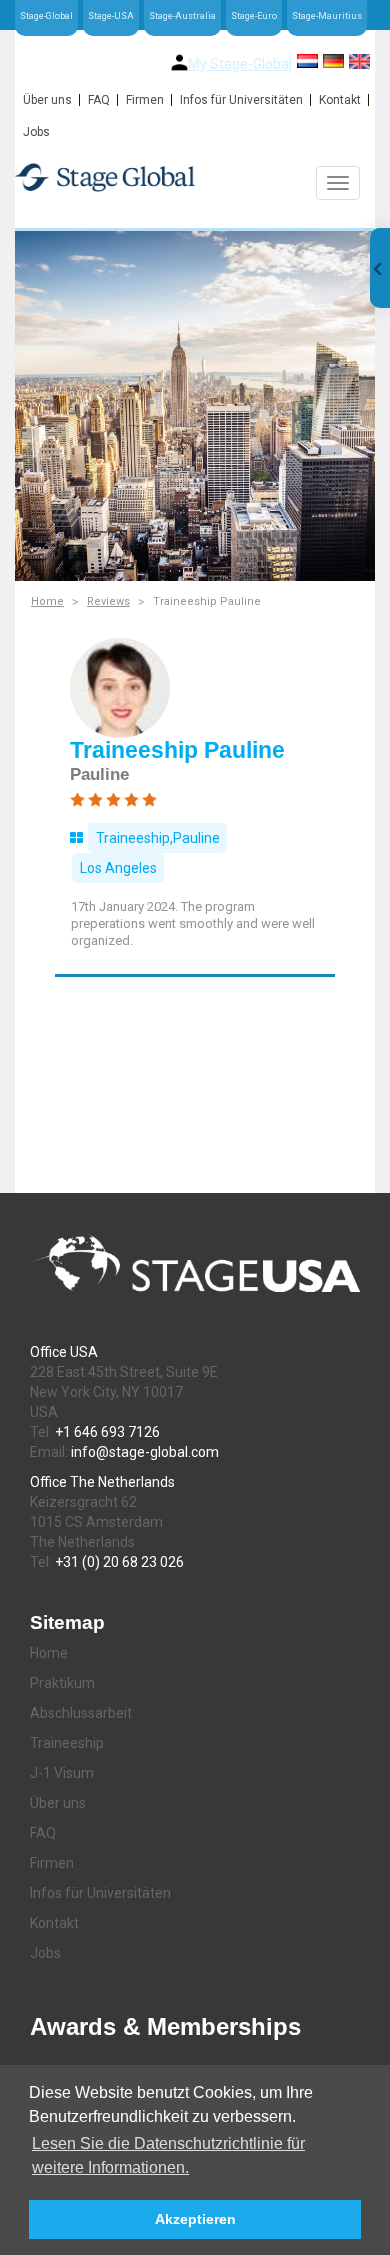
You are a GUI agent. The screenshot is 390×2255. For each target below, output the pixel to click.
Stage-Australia (182, 16)
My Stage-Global (240, 64)
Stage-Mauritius (327, 16)
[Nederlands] (307, 61)
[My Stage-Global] (179, 62)
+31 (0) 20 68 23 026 (119, 1562)
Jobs (36, 132)
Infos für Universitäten (241, 100)
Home (47, 601)
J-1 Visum (62, 1773)
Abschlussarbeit (81, 1713)
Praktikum (62, 1683)
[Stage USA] (195, 177)
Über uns (47, 100)
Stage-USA (111, 16)
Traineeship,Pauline (158, 838)
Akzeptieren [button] (195, 2219)
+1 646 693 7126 (107, 1432)
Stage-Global (46, 16)
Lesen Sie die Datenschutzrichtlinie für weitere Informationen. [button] (168, 2155)
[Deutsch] (333, 61)
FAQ (99, 100)
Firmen (145, 100)
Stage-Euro (254, 16)
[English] (359, 61)
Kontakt (340, 100)
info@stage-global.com (145, 1452)
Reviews (108, 601)
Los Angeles (118, 868)
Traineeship (67, 1743)
